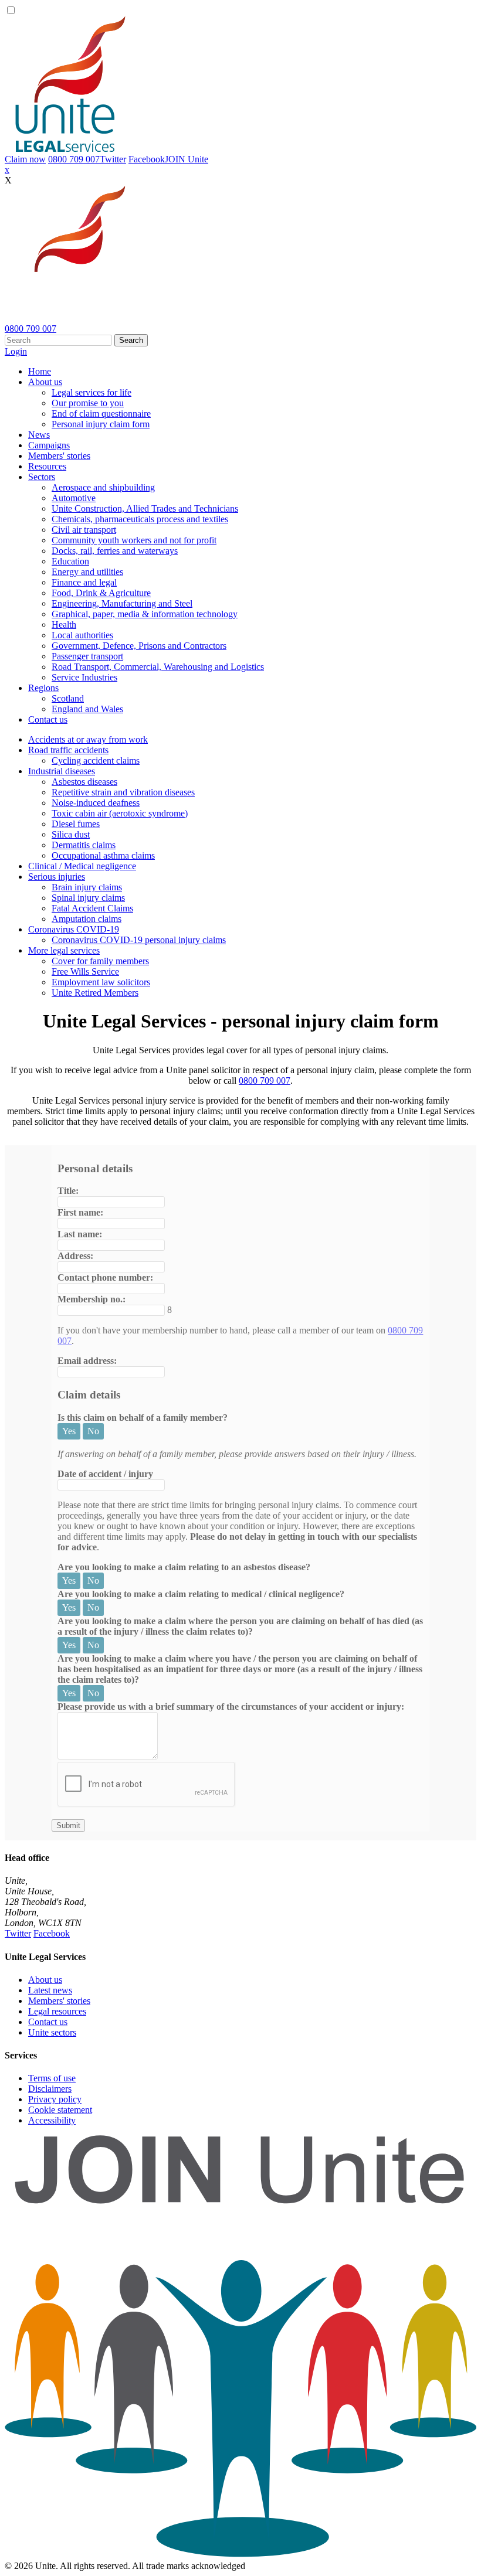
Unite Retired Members (95, 993)
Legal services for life (92, 392)
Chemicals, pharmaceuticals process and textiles (140, 519)
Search (131, 340)
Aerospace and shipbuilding (103, 487)
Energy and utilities (87, 572)
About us (45, 382)
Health (64, 625)
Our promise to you (88, 403)
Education (70, 561)
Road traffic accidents (68, 750)
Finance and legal (84, 582)
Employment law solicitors (101, 982)
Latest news (50, 1990)
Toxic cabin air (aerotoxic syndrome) (120, 813)
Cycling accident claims (96, 760)
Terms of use (52, 2078)
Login (16, 351)
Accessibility (52, 2120)
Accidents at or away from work (88, 739)
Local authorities (82, 635)
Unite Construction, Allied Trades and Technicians (145, 508)
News (39, 435)
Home (40, 371)
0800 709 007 (74, 159)
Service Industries (84, 677)
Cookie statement (60, 2110)
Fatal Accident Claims (92, 908)
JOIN (187, 159)
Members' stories (59, 456)
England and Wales (87, 709)
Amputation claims (87, 919)
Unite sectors (52, 2032)
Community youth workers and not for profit (134, 540)
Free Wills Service (85, 971)
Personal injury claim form (101, 424)
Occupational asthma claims (103, 855)
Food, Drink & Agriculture (101, 593)
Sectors (42, 477)
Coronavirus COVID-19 (74, 929)
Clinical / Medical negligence (82, 866)
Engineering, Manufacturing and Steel (122, 603)
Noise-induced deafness (96, 803)
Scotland (68, 698)
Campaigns (49, 445)
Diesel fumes (76, 824)
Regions (43, 688)
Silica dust (71, 834)
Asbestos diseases (84, 782)
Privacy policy (55, 2099)
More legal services (64, 950)
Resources (47, 466)
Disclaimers (50, 2089)
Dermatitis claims (84, 845)
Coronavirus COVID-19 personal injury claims (139, 940)
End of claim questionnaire (101, 414)
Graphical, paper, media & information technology (145, 614)
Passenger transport (87, 656)
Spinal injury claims (88, 898)
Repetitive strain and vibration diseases (123, 792)
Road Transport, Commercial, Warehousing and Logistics (158, 667)
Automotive (74, 498)
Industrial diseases (62, 771)
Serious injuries (57, 877)
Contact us (48, 719)
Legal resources (57, 2011)
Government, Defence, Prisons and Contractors (139, 646)
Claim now (25, 159)
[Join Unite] (240, 2555)
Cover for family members (100, 961)
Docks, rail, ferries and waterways (115, 551)
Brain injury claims (87, 887)
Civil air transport (84, 530)
